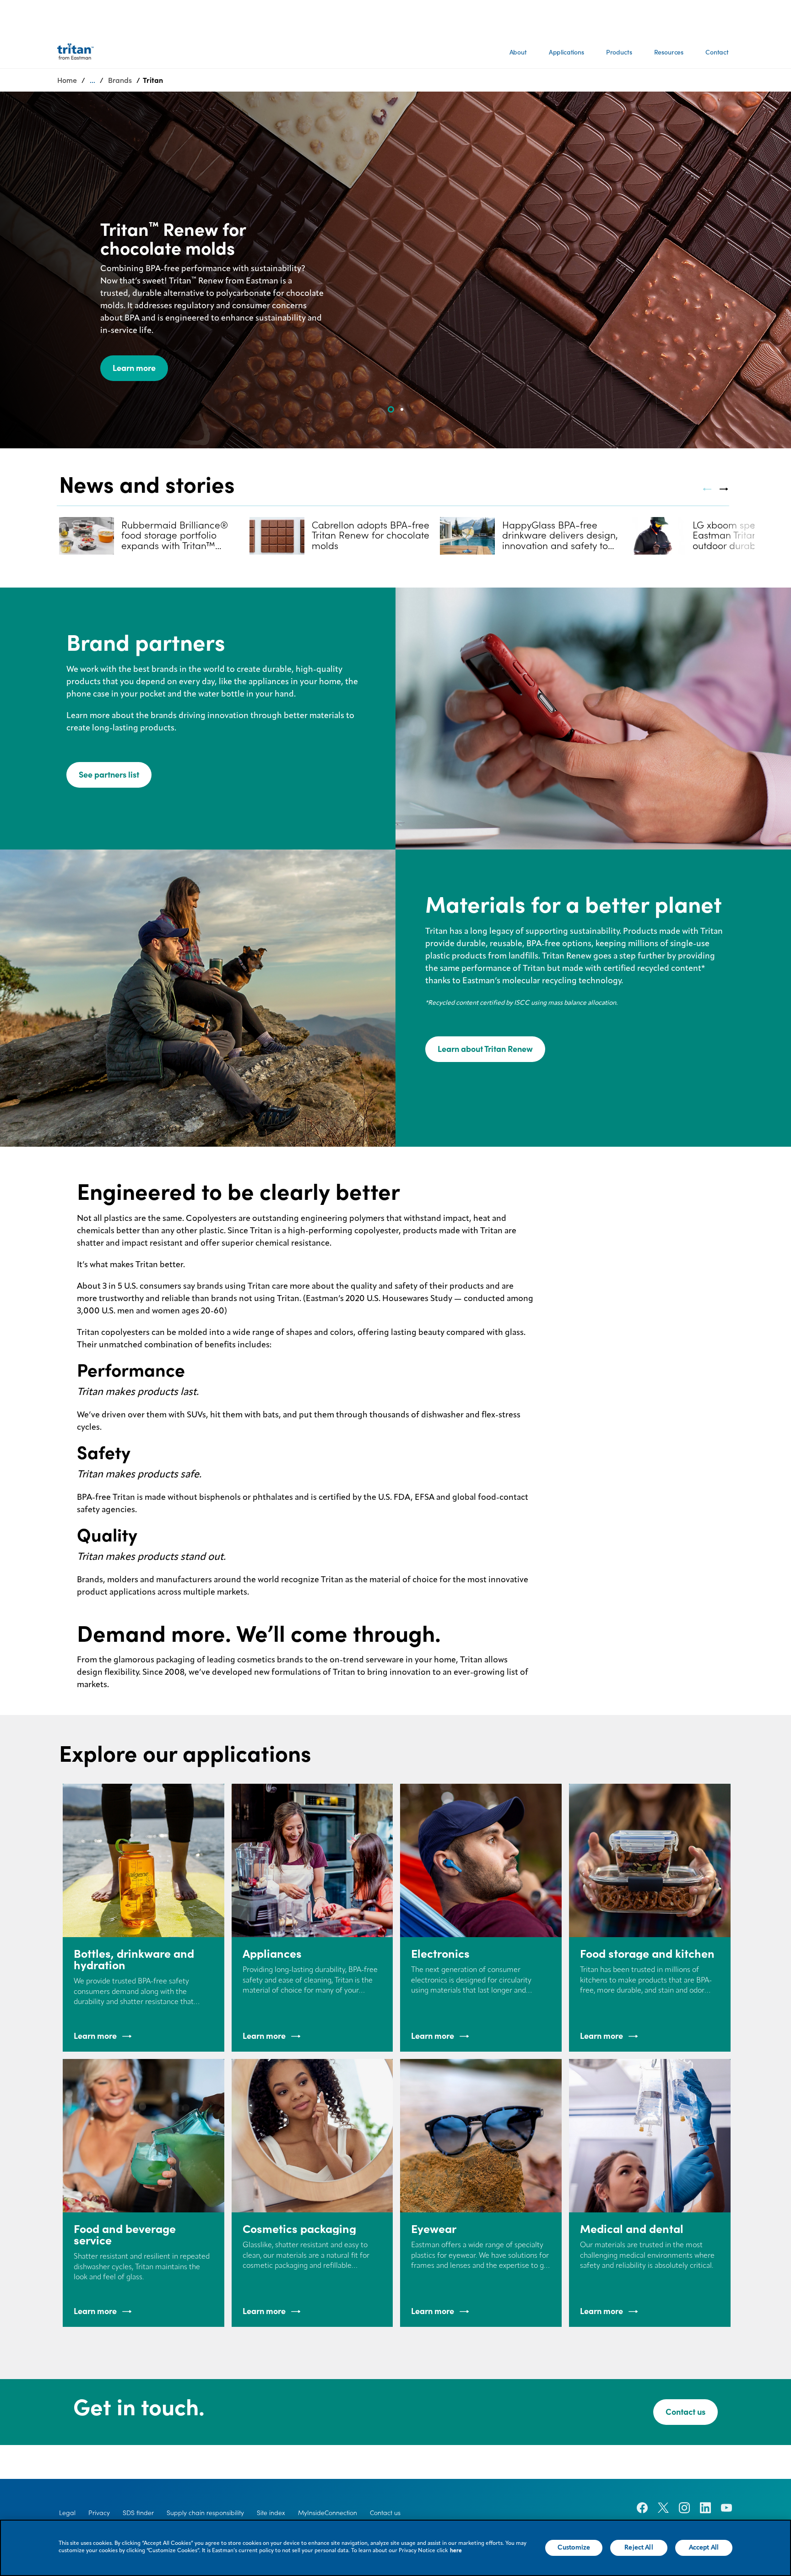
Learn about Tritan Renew (485, 1049)
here (456, 2551)
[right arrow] (724, 489)
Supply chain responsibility (205, 2513)
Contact (717, 52)
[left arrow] (707, 489)
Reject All (639, 2548)
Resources (669, 52)
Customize (574, 2548)
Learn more (134, 368)
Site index (271, 2513)
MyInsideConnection (328, 2513)
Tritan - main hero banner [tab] (402, 409)
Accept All (704, 2548)
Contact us (685, 2412)
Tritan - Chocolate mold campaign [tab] (391, 409)
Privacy (99, 2513)
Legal (67, 2513)
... (92, 80)
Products (619, 52)
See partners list (109, 775)
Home (67, 80)
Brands (120, 80)
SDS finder (138, 2513)
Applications (566, 52)
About (518, 52)
